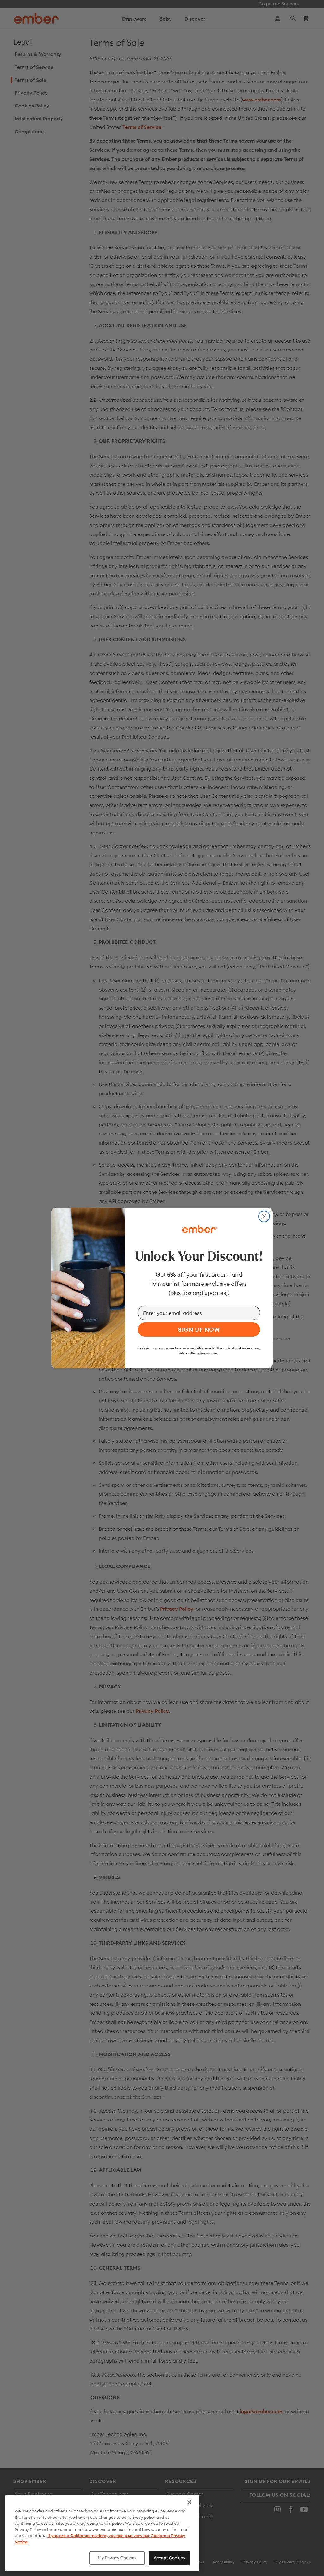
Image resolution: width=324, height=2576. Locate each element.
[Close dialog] (264, 1216)
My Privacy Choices (117, 2558)
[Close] (189, 2502)
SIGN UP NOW (199, 1330)
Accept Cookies (169, 2558)
